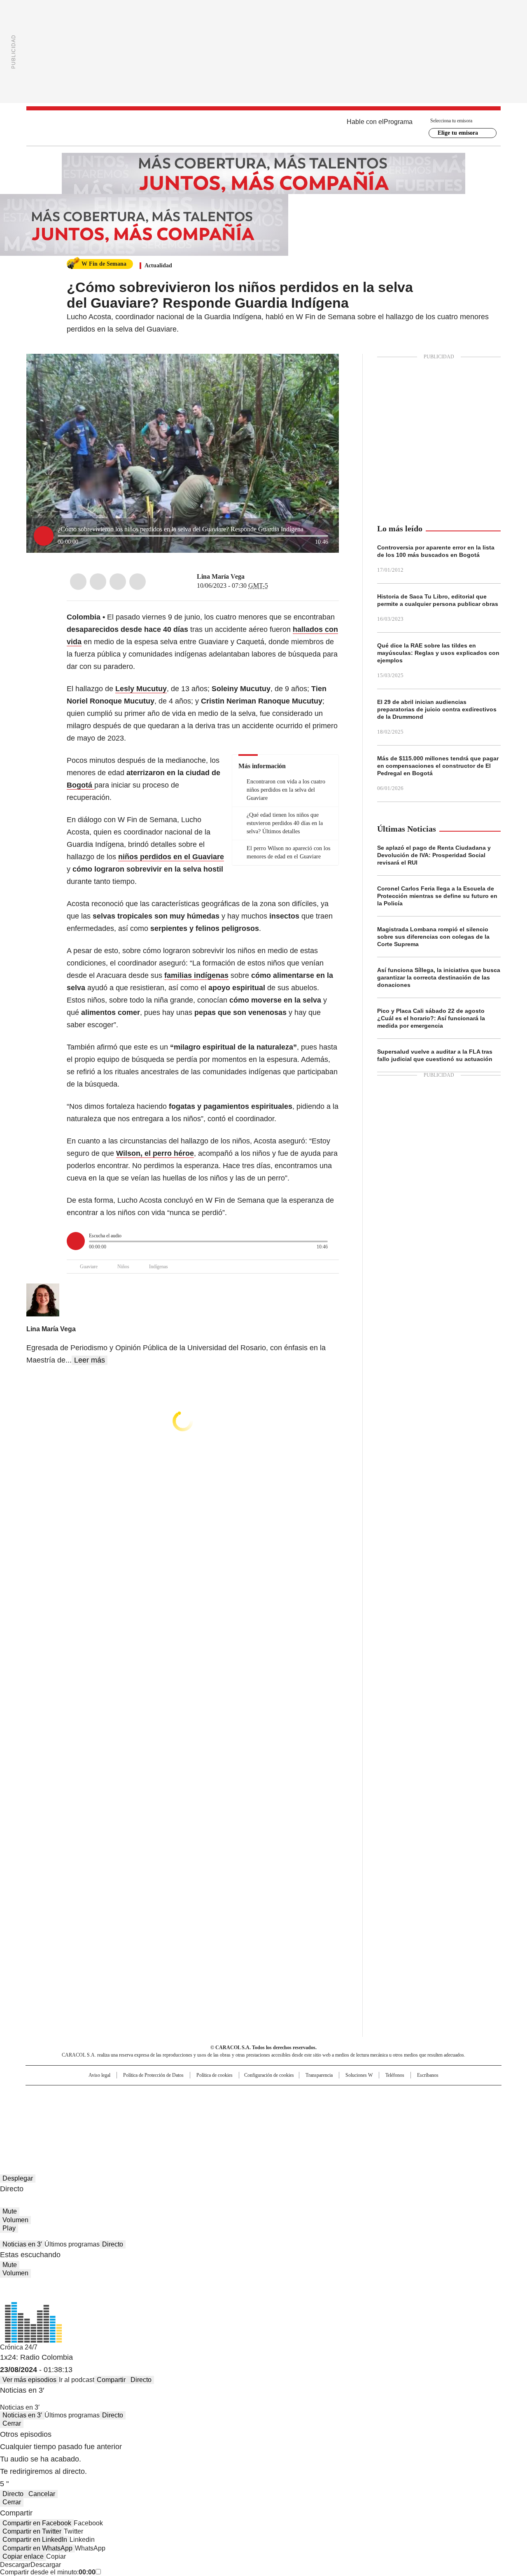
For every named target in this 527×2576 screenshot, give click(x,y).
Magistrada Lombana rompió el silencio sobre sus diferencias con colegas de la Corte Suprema (433, 937)
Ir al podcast (77, 2380)
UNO (222, 2108)
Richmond (163, 2120)
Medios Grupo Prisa (96, 2123)
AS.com (355, 2095)
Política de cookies (215, 2075)
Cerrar (12, 2423)
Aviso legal (99, 2075)
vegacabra (250, 577)
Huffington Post (179, 2108)
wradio (247, 2108)
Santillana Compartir (287, 2095)
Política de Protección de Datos (153, 2075)
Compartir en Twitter (32, 2531)
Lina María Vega (221, 576)
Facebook (78, 582)
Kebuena (409, 2108)
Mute (10, 2211)
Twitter (98, 582)
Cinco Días (280, 2108)
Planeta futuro (374, 2108)
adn (382, 2095)
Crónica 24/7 (19, 2347)
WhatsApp (138, 582)
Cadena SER (326, 2095)
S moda (314, 2120)
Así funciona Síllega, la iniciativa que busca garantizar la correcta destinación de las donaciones (439, 977)
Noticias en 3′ (22, 2244)
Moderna (205, 2120)
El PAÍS (166, 2095)
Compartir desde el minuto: (48, 2572)
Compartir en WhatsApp (37, 2548)
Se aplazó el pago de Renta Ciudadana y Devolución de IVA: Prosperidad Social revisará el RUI (434, 855)
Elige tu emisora (458, 133)
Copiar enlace (23, 2556)
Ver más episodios (29, 2380)
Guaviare (89, 1267)
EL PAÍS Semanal (340, 2108)
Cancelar (42, 2494)
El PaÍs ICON (279, 2120)
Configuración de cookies (269, 2075)
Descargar (15, 2565)
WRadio (263, 128)
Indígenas (159, 1267)
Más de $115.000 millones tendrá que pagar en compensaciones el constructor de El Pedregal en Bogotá (438, 766)
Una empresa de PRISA (96, 2103)
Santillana (241, 2095)
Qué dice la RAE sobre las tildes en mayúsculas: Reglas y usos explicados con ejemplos (438, 653)
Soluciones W (359, 2075)
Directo (113, 2244)
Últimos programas (72, 2244)
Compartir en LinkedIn (35, 2540)
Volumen (15, 2220)
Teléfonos (395, 2075)
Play (9, 2228)
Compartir (111, 2380)
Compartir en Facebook (37, 2523)
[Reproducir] (44, 536)
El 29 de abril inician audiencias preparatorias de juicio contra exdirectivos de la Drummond (437, 709)
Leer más (90, 1360)
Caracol (412, 2095)
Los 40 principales (203, 2095)
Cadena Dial (310, 2108)
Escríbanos (428, 2075)
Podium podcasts (243, 2120)
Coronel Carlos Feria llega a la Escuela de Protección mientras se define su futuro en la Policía (437, 896)
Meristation (391, 2120)
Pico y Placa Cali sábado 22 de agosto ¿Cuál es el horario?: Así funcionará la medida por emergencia (431, 1018)
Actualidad (158, 265)
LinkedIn (118, 582)
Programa (398, 122)
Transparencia (319, 2075)
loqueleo (351, 2120)
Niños (123, 1267)
